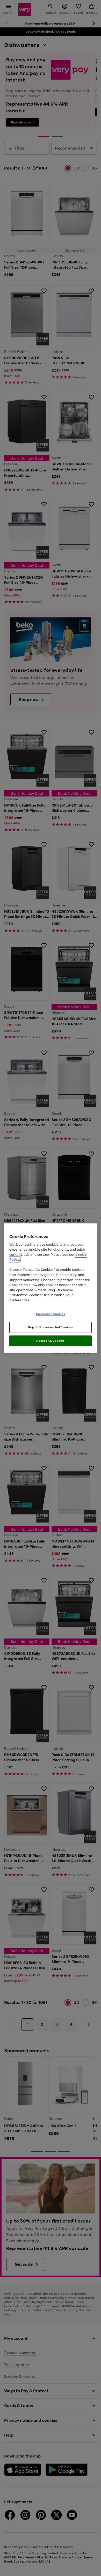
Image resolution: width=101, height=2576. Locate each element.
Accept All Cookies (50, 1341)
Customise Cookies (51, 1314)
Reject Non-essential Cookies (51, 1327)
